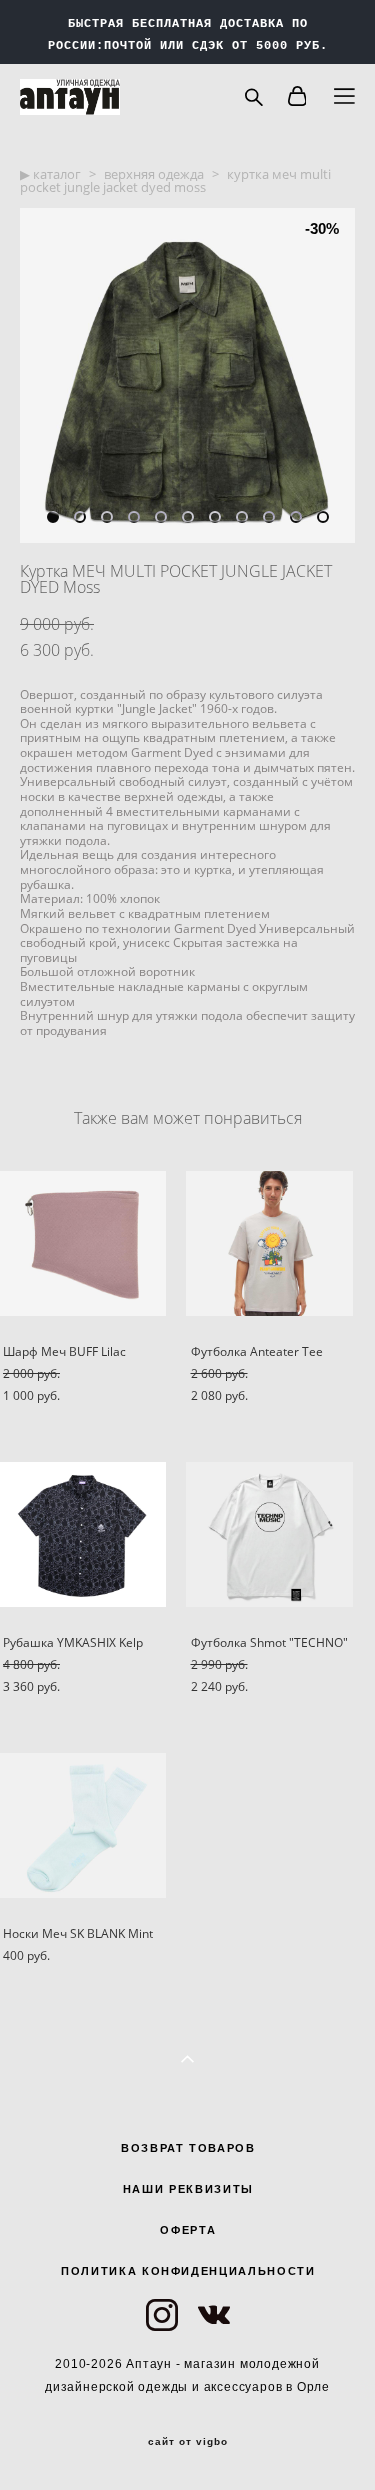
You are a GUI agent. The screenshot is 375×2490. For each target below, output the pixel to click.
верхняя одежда (154, 174)
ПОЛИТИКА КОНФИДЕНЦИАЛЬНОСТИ (188, 2271)
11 (323, 517)
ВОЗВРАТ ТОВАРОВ (188, 2148)
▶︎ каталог (50, 174)
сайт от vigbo (188, 2442)
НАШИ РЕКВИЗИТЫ (188, 2189)
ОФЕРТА (188, 2230)
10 (296, 517)
